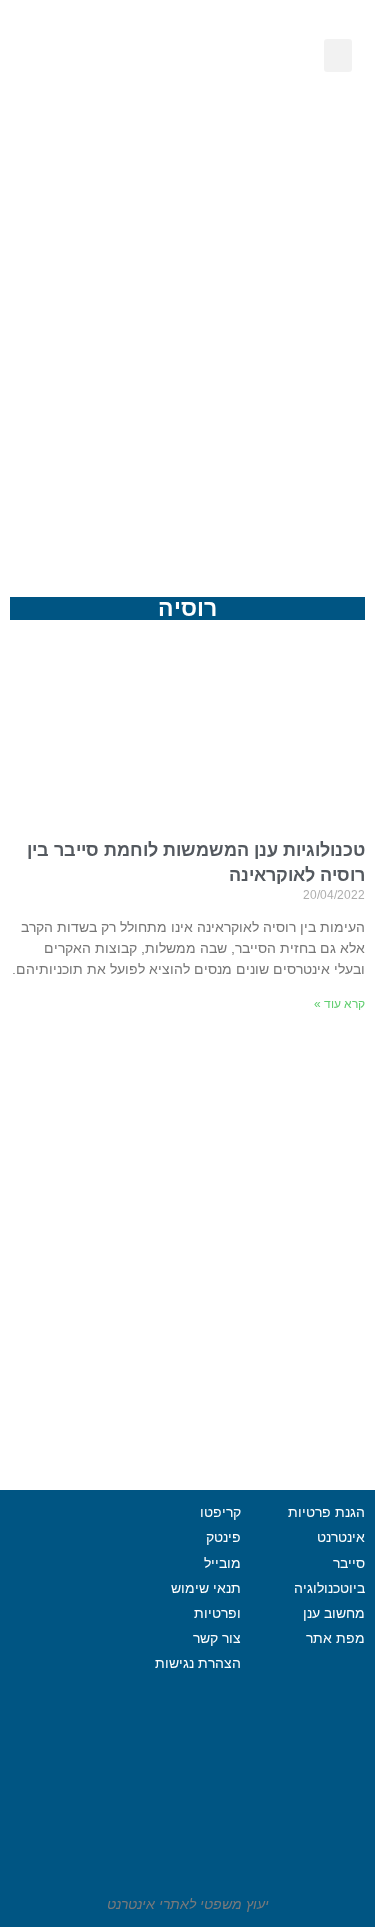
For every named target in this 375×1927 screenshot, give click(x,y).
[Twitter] (66, 1682)
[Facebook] (66, 1632)
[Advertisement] (187, 349)
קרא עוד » (339, 1004)
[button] (338, 55)
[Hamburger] (66, 1732)
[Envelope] (105, 117)
